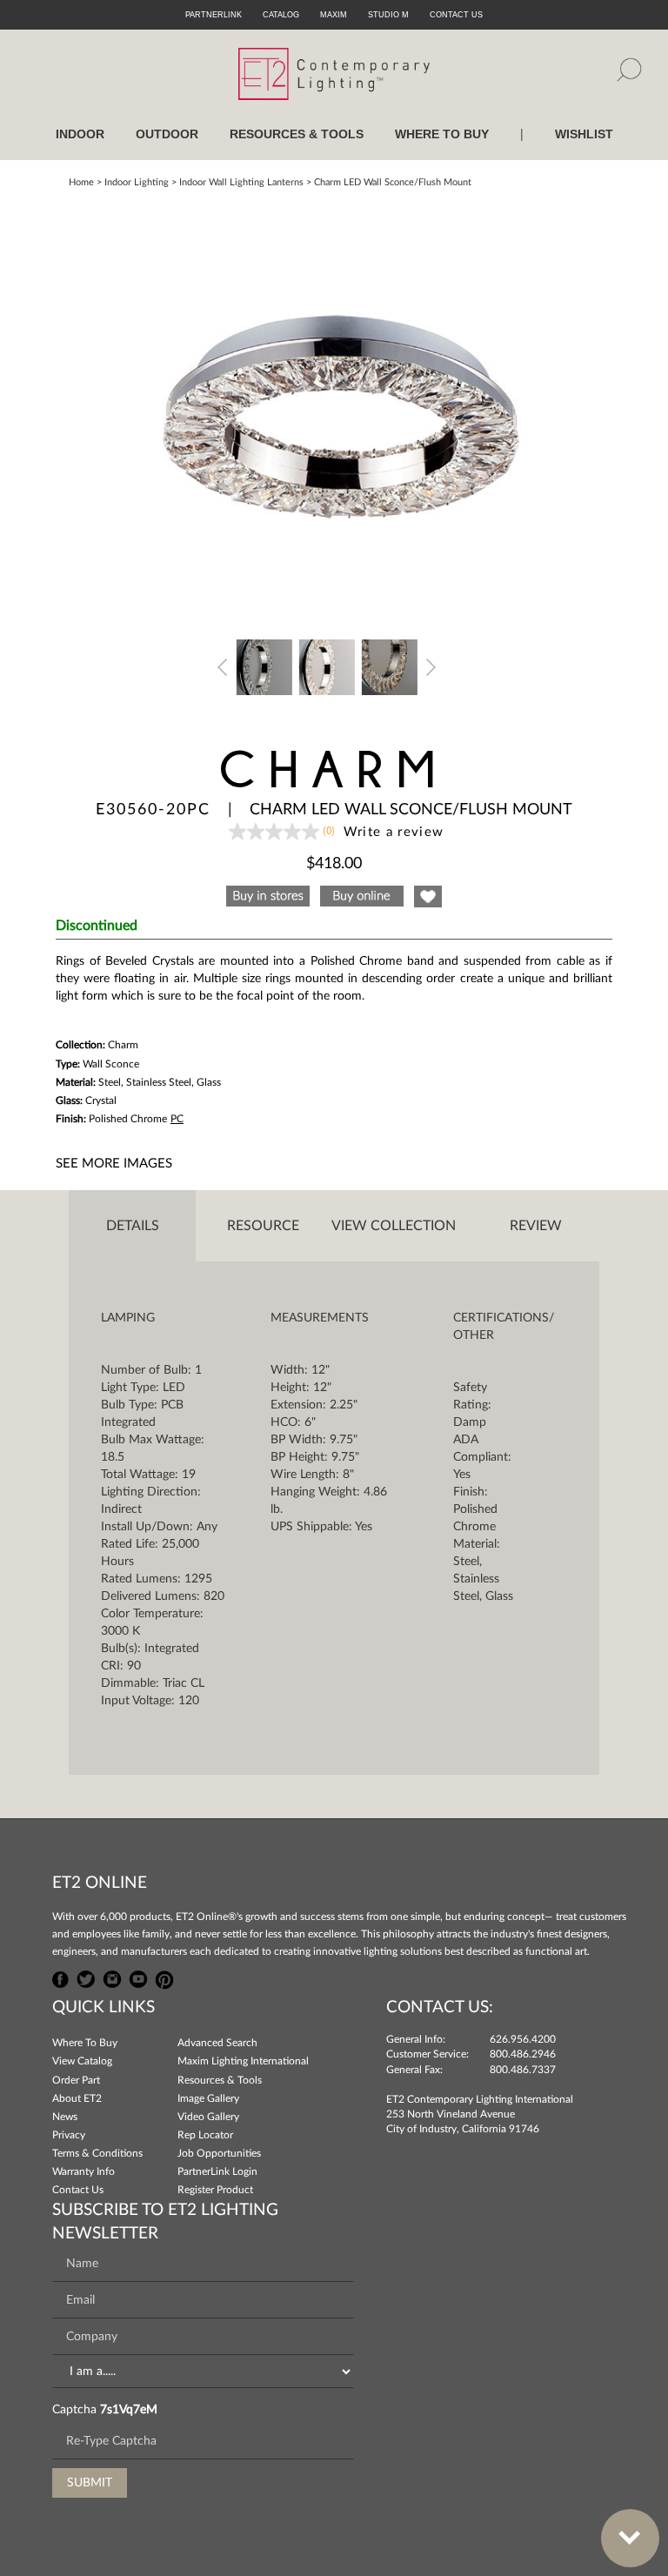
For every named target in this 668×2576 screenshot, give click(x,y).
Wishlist (584, 134)
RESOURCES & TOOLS (297, 134)
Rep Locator (205, 2135)
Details (133, 1226)
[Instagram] (112, 1977)
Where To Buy (85, 2043)
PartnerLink (214, 15)
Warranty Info (83, 2171)
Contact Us (78, 2190)
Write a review (394, 832)
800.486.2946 (523, 2054)
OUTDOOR (167, 134)
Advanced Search (217, 2043)
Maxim (334, 15)
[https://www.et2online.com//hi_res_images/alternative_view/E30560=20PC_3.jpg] (390, 666)
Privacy (69, 2135)
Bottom (630, 2538)
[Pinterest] (164, 1977)
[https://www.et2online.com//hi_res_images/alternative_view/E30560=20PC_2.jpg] (327, 666)
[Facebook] (61, 1977)
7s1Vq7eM (129, 2410)
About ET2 (77, 2098)
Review (536, 1226)
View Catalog (82, 2061)
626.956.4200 (523, 2039)
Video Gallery (208, 2117)
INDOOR (80, 134)
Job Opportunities (219, 2153)
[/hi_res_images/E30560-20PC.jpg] (334, 411)
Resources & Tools (220, 2080)
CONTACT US (456, 15)
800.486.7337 (523, 2070)
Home (81, 182)
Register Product (215, 2190)
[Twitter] (86, 1977)
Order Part (76, 2080)
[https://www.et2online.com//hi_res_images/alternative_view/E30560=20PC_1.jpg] (264, 666)
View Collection (394, 1226)
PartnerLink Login (217, 2171)
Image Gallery (208, 2098)
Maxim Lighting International (243, 2061)
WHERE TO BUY (442, 134)
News (65, 2117)
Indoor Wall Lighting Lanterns (241, 182)
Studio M (388, 15)
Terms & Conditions (97, 2153)
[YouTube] (138, 1977)
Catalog (281, 15)
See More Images (114, 1164)
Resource (263, 1226)
